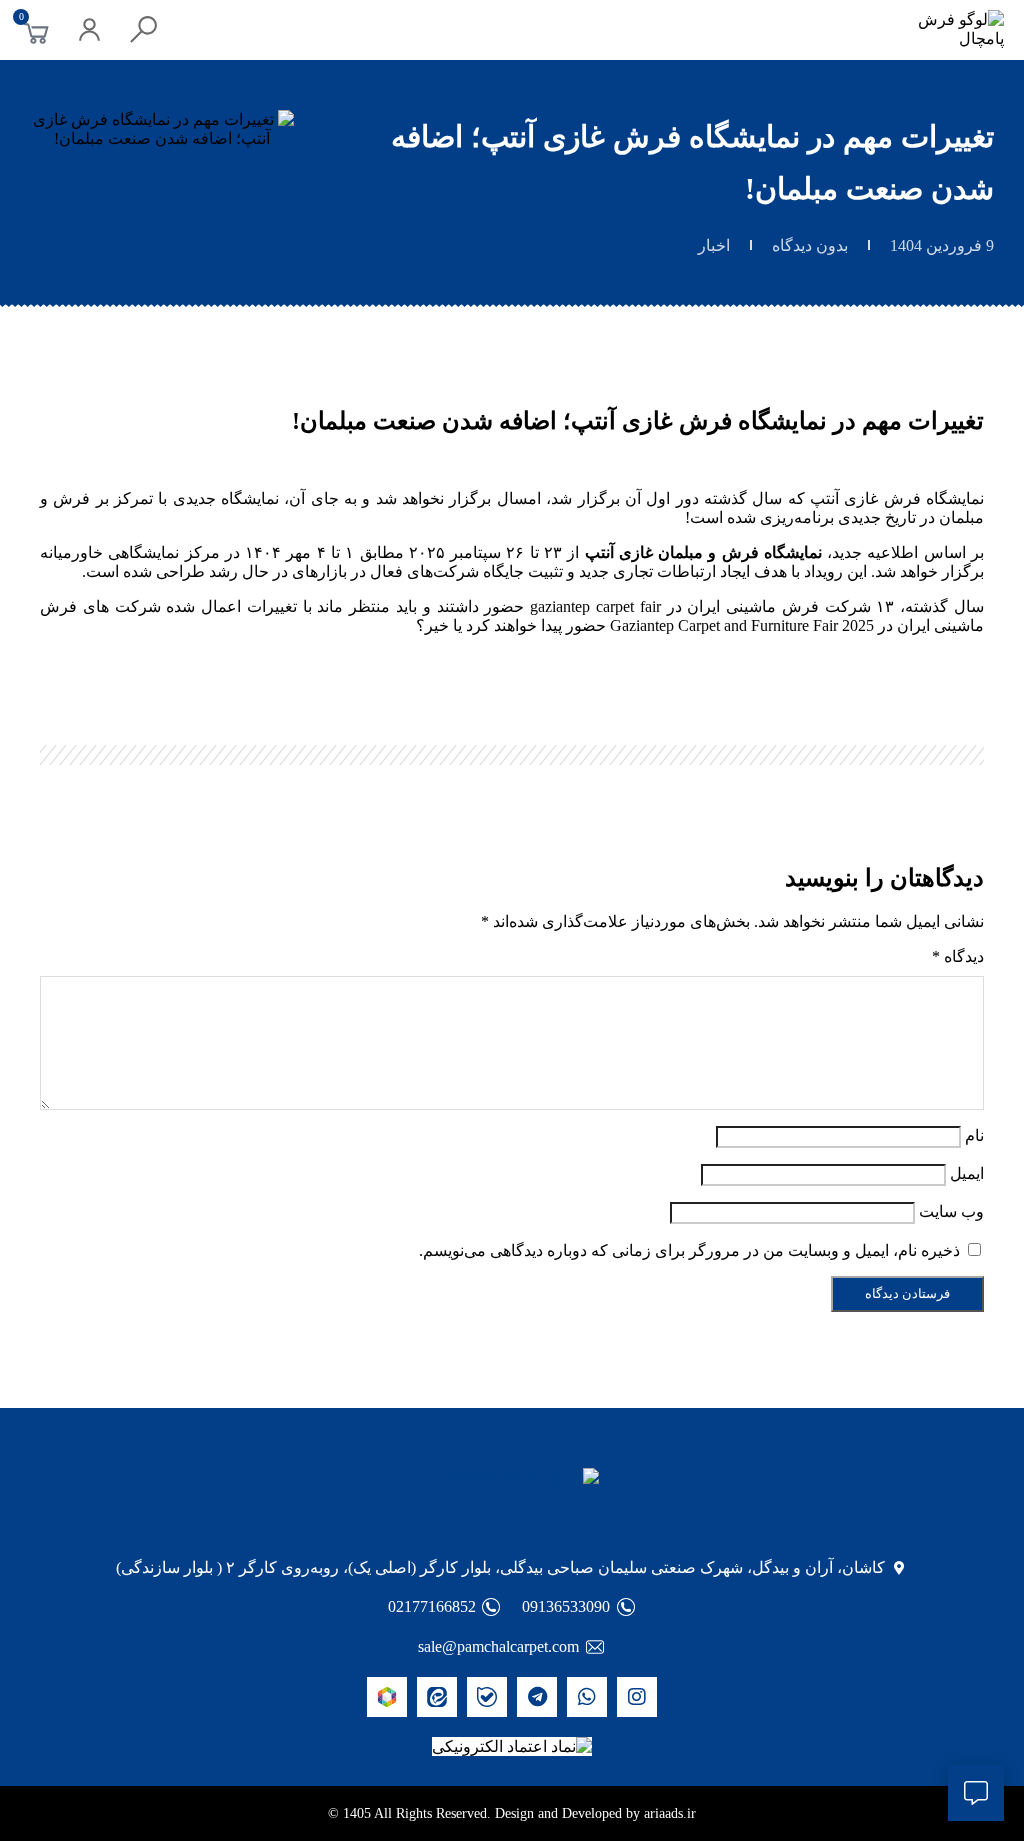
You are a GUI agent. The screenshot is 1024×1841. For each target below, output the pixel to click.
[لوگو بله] (487, 1697)
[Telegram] (537, 1697)
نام (974, 1135)
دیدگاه (958, 956)
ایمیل (967, 1173)
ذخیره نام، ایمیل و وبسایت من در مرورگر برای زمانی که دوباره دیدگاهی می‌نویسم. (689, 1250)
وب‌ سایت (951, 1211)
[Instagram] (637, 1697)
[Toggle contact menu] (976, 1793)
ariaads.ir (670, 1813)
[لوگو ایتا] (437, 1697)
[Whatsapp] (587, 1697)
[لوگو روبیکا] (387, 1697)
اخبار (714, 245)
